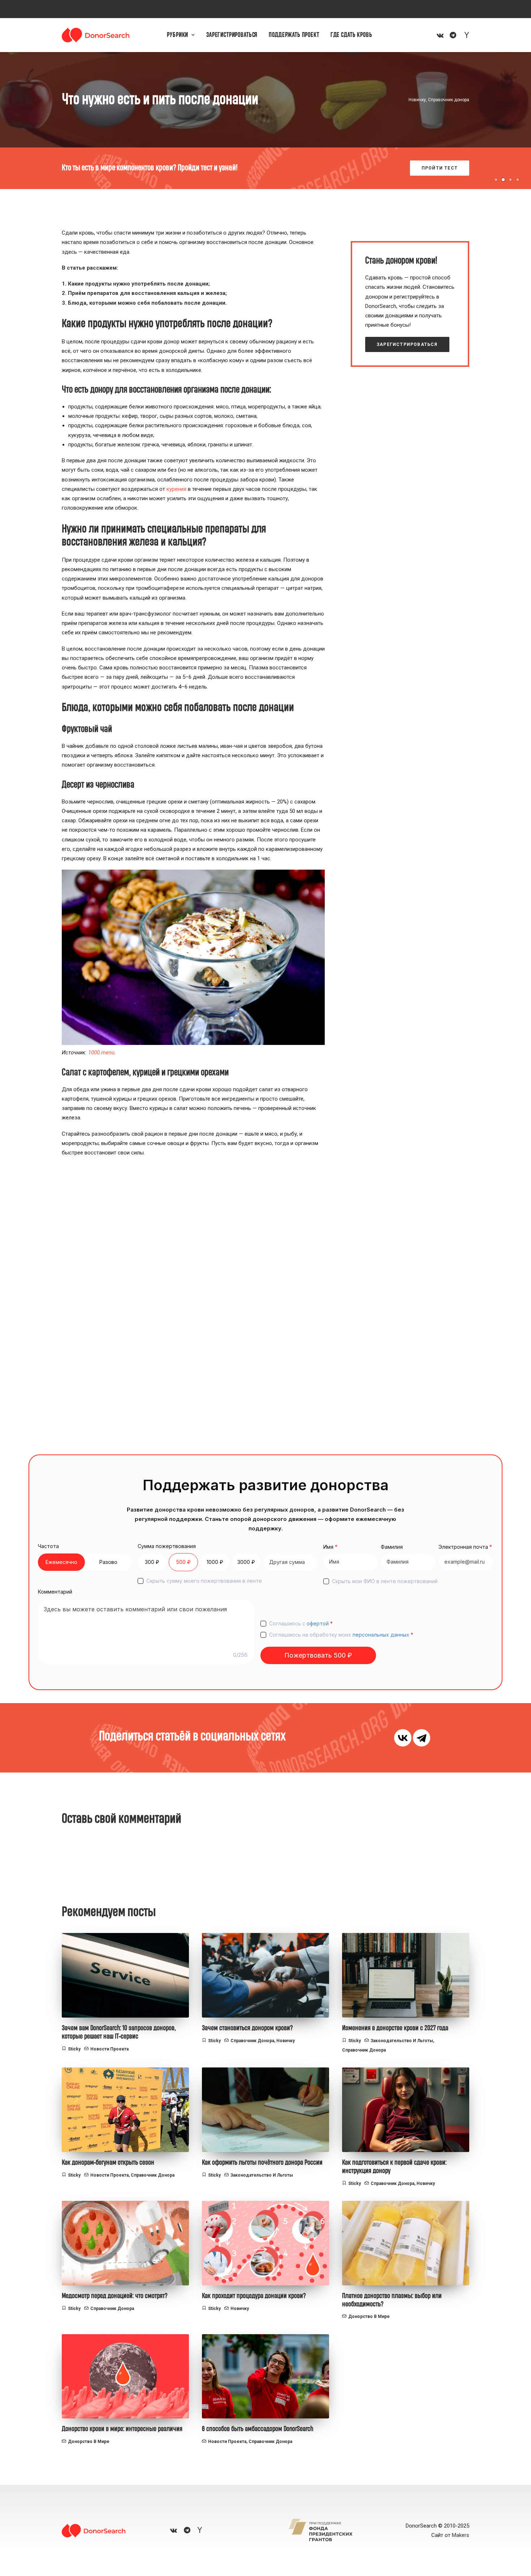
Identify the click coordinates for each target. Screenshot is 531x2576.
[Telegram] (422, 1738)
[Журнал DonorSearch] (96, 35)
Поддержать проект (294, 35)
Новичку (417, 100)
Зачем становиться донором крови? (247, 2028)
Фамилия (392, 1547)
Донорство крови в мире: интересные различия (122, 2429)
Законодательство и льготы (402, 2041)
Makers (461, 2535)
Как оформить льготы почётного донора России (262, 2163)
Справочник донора (449, 100)
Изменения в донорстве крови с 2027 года (395, 2028)
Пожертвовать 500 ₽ (318, 1655)
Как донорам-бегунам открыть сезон (108, 2163)
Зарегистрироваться (232, 35)
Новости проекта (109, 2049)
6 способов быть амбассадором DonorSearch (258, 2429)
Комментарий (55, 1592)
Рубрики (178, 35)
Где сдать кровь (351, 35)
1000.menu (101, 1053)
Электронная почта (465, 1547)
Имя (330, 1547)
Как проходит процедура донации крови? (254, 2296)
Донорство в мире (369, 2316)
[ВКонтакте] (403, 1738)
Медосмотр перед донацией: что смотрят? (115, 2296)
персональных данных (381, 1635)
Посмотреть (440, 168)
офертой (318, 1623)
